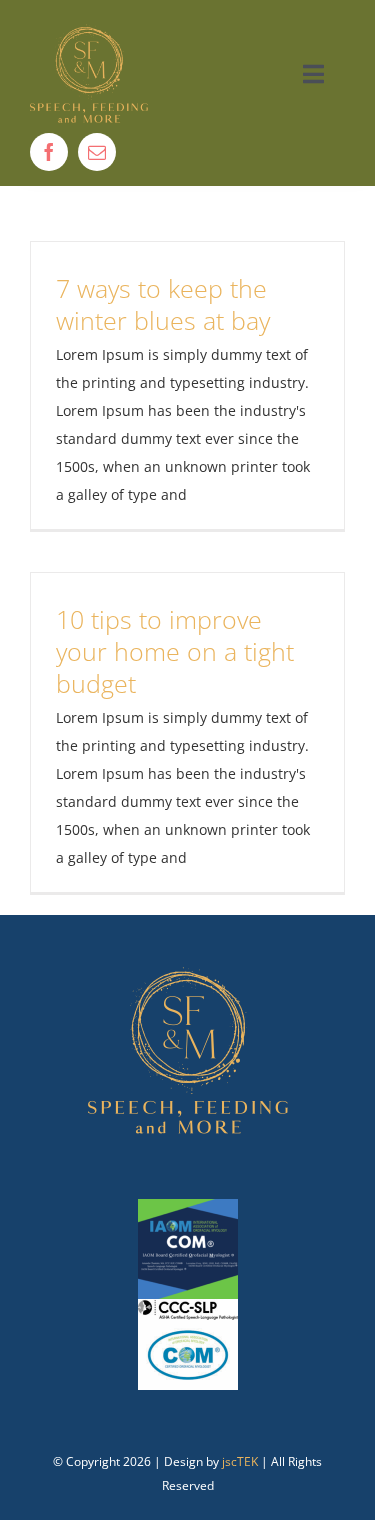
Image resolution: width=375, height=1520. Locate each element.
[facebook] (49, 152)
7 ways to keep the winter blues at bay (163, 304)
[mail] (97, 152)
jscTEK (240, 1461)
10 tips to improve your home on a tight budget (175, 651)
